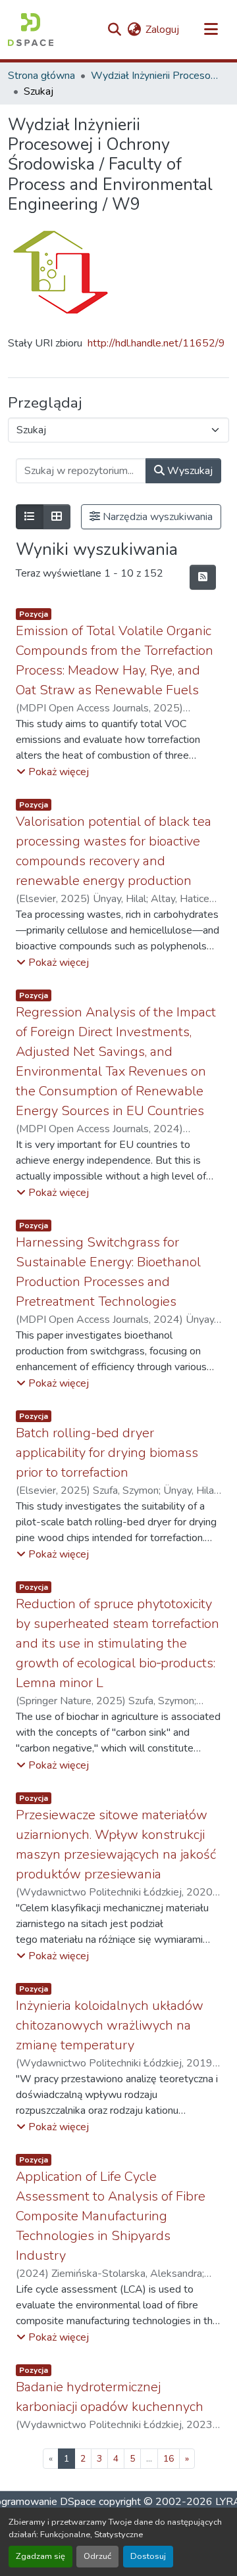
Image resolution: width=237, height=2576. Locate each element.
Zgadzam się (40, 2556)
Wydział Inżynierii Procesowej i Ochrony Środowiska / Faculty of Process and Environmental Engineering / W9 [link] (157, 76)
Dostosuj (148, 2556)
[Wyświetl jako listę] (30, 517)
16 (169, 2459)
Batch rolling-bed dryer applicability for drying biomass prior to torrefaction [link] (107, 1453)
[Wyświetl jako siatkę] (57, 517)
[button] (31, 30)
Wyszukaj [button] (189, 471)
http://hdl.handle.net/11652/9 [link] (156, 343)
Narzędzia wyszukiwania (156, 517)
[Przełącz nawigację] (211, 30)
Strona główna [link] (41, 76)
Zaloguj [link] (162, 30)
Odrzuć (97, 2556)
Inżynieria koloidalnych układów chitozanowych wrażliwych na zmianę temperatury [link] (110, 2025)
